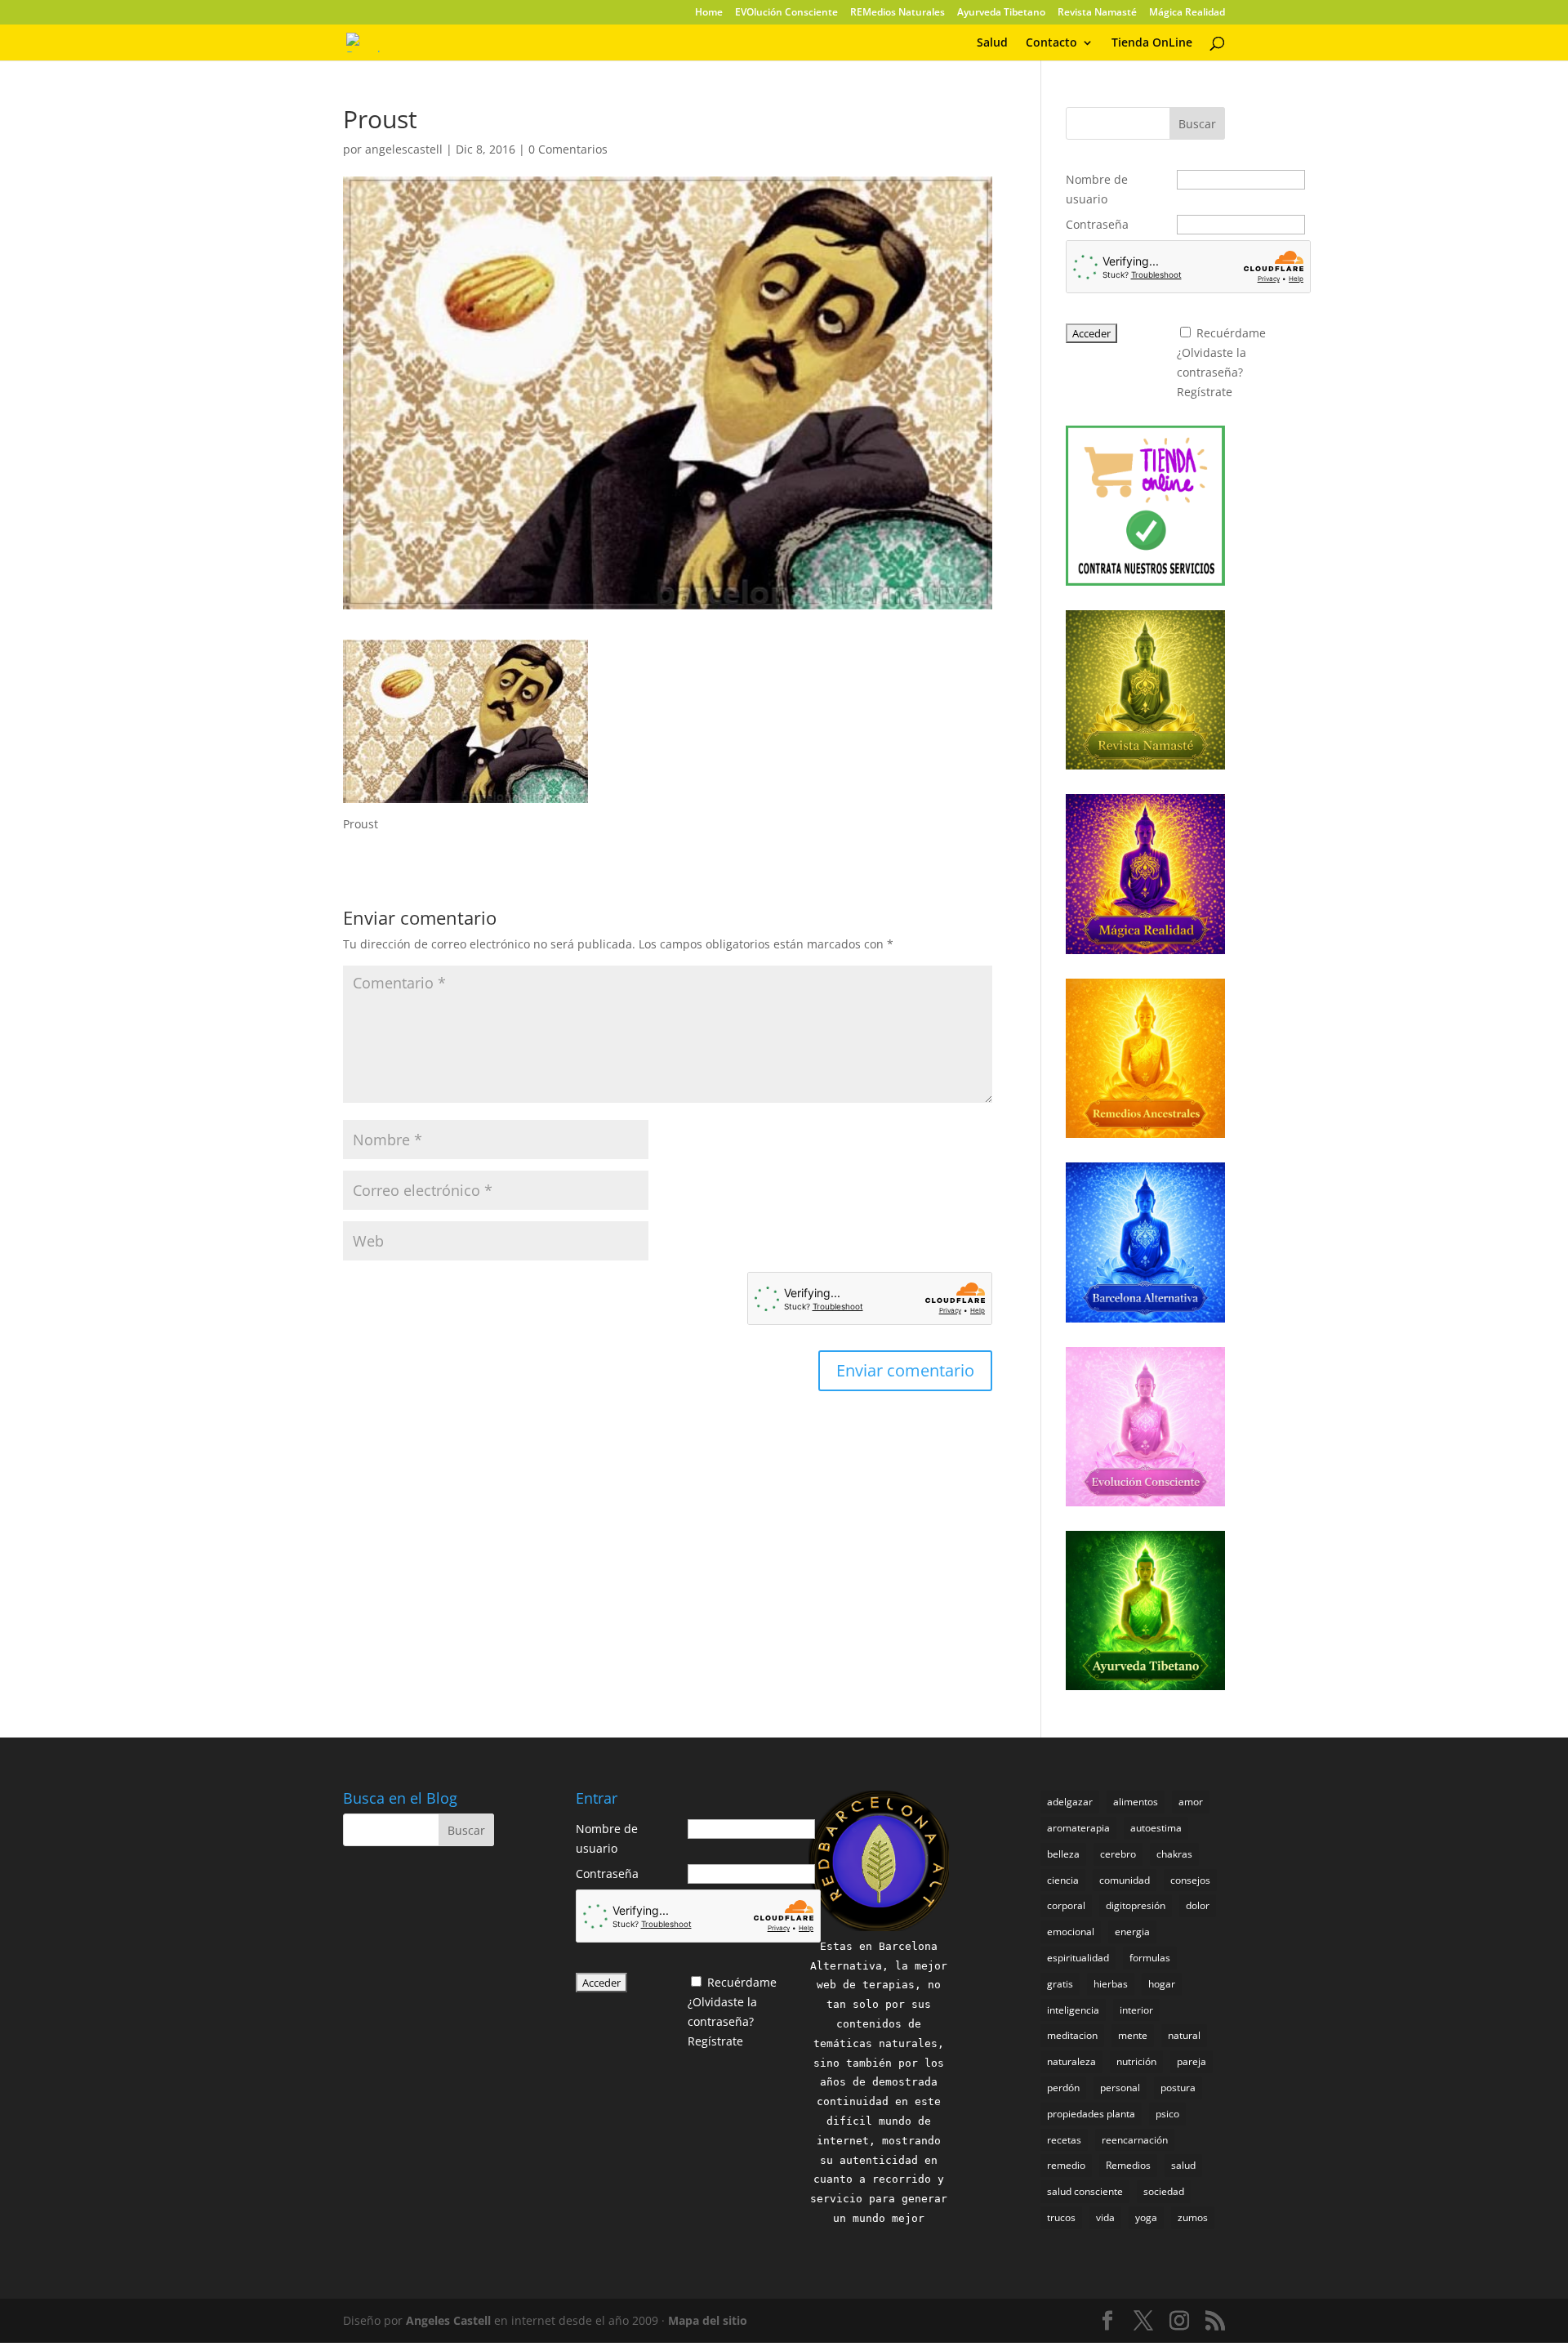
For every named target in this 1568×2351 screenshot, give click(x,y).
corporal (1066, 1905)
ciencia (1063, 1880)
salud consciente (1085, 2191)
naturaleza (1071, 2061)
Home (709, 13)
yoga (1146, 2217)
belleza (1063, 1854)
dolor (1198, 1905)
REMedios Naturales (898, 13)
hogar (1162, 1984)
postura (1178, 2088)
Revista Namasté (1097, 13)
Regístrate (1205, 392)
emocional (1071, 1932)
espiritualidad (1078, 1958)
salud (1183, 2165)
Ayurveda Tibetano (1001, 13)
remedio (1066, 2165)
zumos (1193, 2217)
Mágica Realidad (1187, 13)
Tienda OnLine (1152, 43)
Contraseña (1097, 224)
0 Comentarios (568, 149)
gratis (1060, 1984)
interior (1136, 2010)
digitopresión (1136, 1905)
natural (1184, 2035)
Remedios (1128, 2165)
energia (1132, 1932)
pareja (1192, 2061)
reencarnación (1135, 2140)
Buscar (1197, 124)
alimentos (1136, 1802)
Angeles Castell (448, 2320)
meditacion (1072, 2035)
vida (1105, 2217)
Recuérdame (1231, 333)
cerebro (1118, 1854)
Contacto (1051, 43)
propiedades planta (1091, 2114)
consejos (1190, 1880)
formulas (1150, 1958)
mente (1133, 2035)
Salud (992, 43)
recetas (1064, 2140)
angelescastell (404, 149)
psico (1167, 2114)
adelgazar (1070, 1802)
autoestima (1156, 1828)
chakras (1174, 1854)
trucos (1061, 2217)
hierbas (1111, 1984)
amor (1191, 1802)
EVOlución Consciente (786, 13)
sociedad (1164, 2191)
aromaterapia (1078, 1828)
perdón (1063, 2088)
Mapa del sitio (708, 2320)
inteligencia (1073, 2010)
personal (1120, 2088)
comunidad (1125, 1880)
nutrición (1136, 2061)
